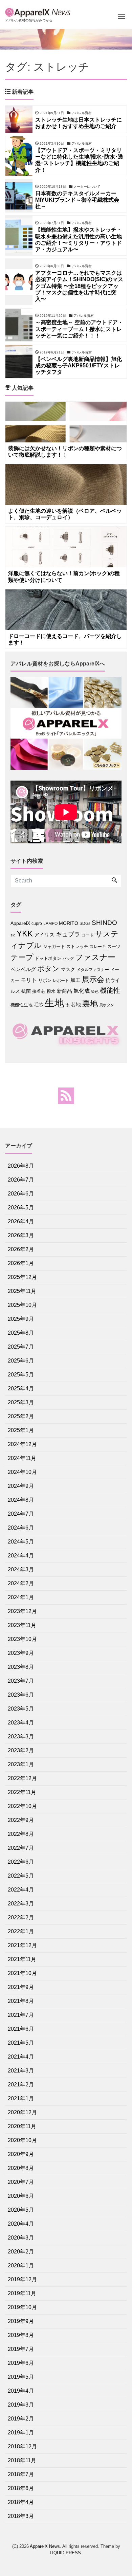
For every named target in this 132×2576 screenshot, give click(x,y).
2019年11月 (22, 2293)
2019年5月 (21, 2377)
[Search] (114, 881)
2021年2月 (21, 2085)
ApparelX (20, 923)
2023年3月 (21, 1737)
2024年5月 (21, 1542)
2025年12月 (22, 1277)
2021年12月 (22, 1945)
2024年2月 (21, 1583)
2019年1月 (21, 2433)
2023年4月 (21, 1723)
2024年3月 (21, 1569)
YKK (25, 934)
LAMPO (50, 924)
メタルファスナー (93, 970)
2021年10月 (22, 1973)
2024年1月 (21, 1597)
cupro (37, 924)
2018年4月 (21, 2502)
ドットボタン (48, 958)
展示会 (93, 979)
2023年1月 (21, 1764)
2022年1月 (21, 1931)
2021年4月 (21, 2057)
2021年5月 (21, 2043)
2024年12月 (22, 1444)
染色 (95, 991)
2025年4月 (21, 1389)
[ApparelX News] (39, 11)
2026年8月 (21, 1166)
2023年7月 (21, 1681)
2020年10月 (22, 2140)
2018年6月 (21, 2488)
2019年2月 (21, 2419)
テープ (22, 957)
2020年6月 (21, 2196)
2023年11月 (22, 1625)
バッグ (68, 958)
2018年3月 (21, 2516)
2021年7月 (21, 2015)
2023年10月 (22, 1639)
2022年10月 (22, 1806)
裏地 (90, 1004)
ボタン (48, 969)
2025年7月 (21, 1347)
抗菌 (26, 991)
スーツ (114, 946)
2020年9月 (21, 2154)
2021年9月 (21, 1987)
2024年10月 (22, 1472)
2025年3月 (21, 1402)
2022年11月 (22, 1792)
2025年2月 (21, 1416)
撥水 (51, 991)
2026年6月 (21, 1194)
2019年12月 (22, 2279)
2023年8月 (21, 1667)
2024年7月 (21, 1514)
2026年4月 (21, 1221)
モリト (29, 980)
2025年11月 (22, 1291)
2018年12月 (22, 2446)
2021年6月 (21, 2029)
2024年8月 (21, 1500)
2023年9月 (21, 1653)
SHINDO (104, 923)
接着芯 (39, 991)
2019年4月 (21, 2391)
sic (13, 935)
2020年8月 (21, 2168)
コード (88, 935)
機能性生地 (21, 1005)
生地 (54, 1003)
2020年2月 (21, 2252)
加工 (75, 980)
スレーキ (98, 947)
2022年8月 (21, 1834)
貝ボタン (107, 1005)
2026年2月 (21, 1249)
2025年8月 (21, 1333)
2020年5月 (21, 2210)
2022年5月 (21, 1876)
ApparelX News (45, 2546)
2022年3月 (21, 1904)
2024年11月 (22, 1458)
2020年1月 (21, 2266)
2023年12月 (22, 1611)
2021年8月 (21, 2001)
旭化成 (82, 991)
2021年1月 (21, 2098)
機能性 (110, 990)
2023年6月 (21, 1695)
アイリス (44, 935)
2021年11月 (22, 1959)
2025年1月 (21, 1430)
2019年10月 (22, 2307)
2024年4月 (21, 1556)
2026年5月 (21, 1208)
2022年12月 (22, 1778)
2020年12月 (22, 2112)
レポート (61, 981)
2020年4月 (21, 2224)
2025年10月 (22, 1305)
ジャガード (54, 946)
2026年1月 (21, 1263)
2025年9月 (21, 1319)
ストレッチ (77, 946)
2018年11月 (22, 2460)
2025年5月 (21, 1375)
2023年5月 (21, 1709)
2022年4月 (21, 1890)
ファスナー (95, 957)
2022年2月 (21, 1917)
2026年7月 (21, 1180)
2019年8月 (21, 2335)
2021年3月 (21, 2071)
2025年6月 (21, 1361)
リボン (45, 980)
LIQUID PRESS (65, 2553)
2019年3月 (21, 2405)
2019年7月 (21, 2349)
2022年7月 (21, 1848)
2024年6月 (21, 1528)
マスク (68, 970)
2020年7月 (21, 2182)
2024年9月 (21, 1486)
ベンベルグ (23, 969)
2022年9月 (21, 1820)
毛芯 (39, 1005)
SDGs (85, 924)
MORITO (69, 923)
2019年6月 (21, 2363)
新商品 (64, 991)
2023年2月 (21, 1750)
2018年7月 (21, 2474)
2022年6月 (21, 1862)
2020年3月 (21, 2238)
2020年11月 (22, 2126)
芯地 (76, 1004)
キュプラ (68, 934)
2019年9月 (21, 2321)
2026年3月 (21, 1235)
